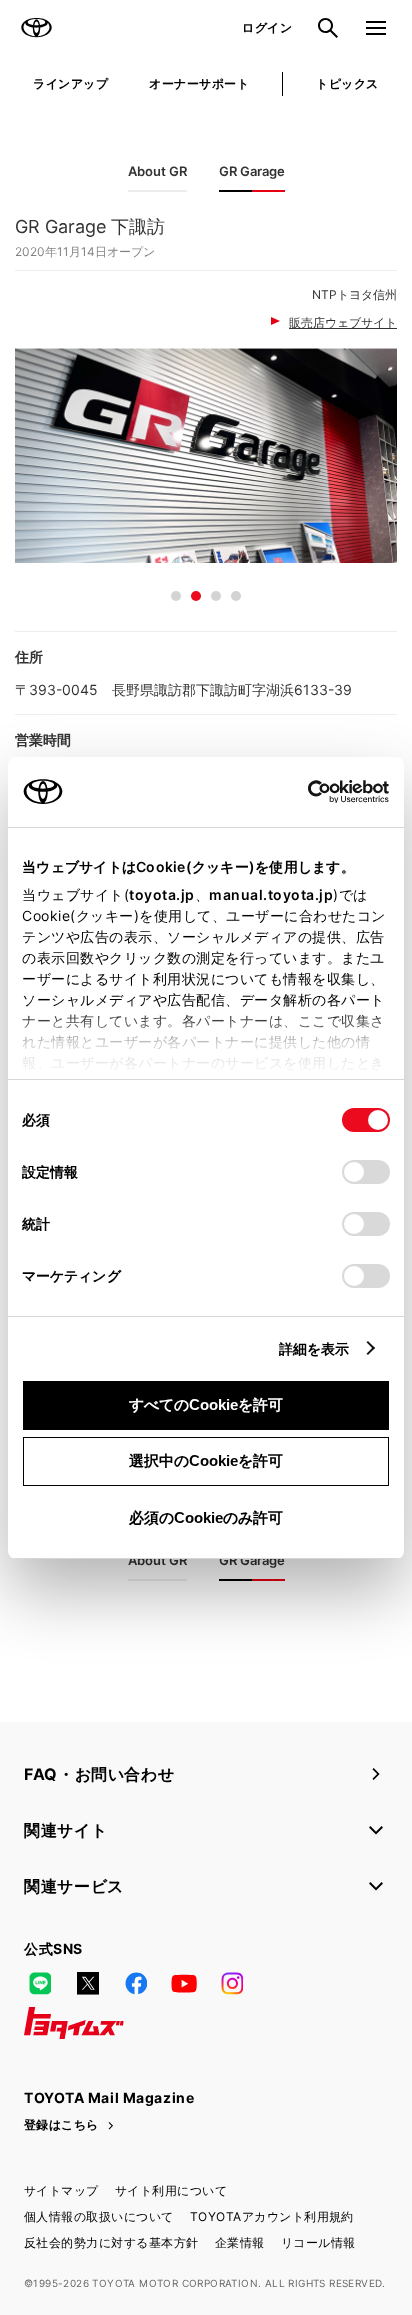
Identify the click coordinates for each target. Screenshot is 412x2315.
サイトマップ (61, 2190)
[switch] (366, 1172)
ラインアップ (70, 83)
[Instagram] (232, 1983)
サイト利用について (171, 2190)
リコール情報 (318, 2242)
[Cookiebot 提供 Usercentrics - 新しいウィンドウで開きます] (301, 792)
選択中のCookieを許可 (206, 1460)
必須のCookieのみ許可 (206, 1517)
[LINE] (40, 1983)
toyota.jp (162, 894)
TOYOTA (36, 28)
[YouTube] (184, 1983)
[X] (88, 1983)
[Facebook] (136, 1983)
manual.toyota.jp (271, 894)
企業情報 (240, 2242)
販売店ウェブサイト (343, 322)
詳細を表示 (314, 1348)
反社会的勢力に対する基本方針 (111, 2242)
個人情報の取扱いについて (99, 2216)
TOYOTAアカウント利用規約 (272, 2216)
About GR (157, 171)
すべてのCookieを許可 (206, 1404)
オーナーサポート (199, 83)
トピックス (347, 83)
